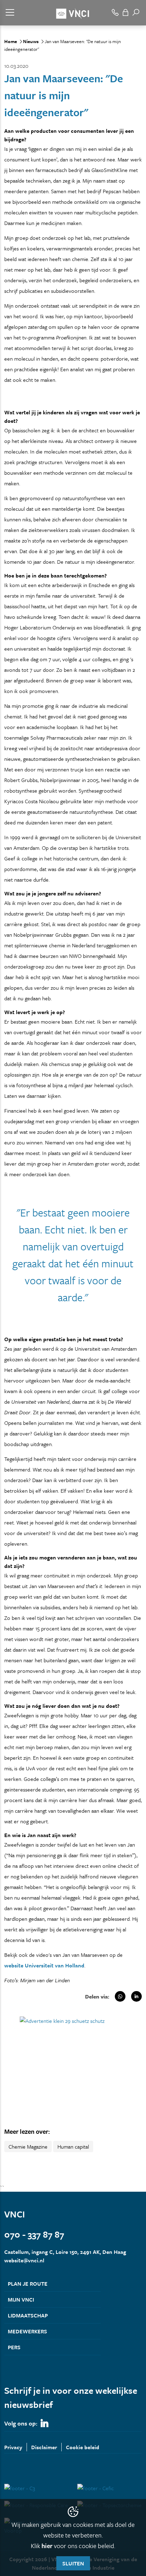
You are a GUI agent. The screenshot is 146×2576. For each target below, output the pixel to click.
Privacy (13, 2447)
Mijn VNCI (21, 2299)
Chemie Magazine (28, 2146)
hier (47, 2546)
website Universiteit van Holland (44, 1965)
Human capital (73, 2146)
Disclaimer (44, 2447)
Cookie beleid (83, 2447)
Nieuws (31, 41)
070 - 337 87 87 (34, 2234)
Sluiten (73, 2563)
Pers (14, 2347)
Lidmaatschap (28, 2315)
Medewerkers (27, 2331)
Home (11, 41)
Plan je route (28, 2284)
